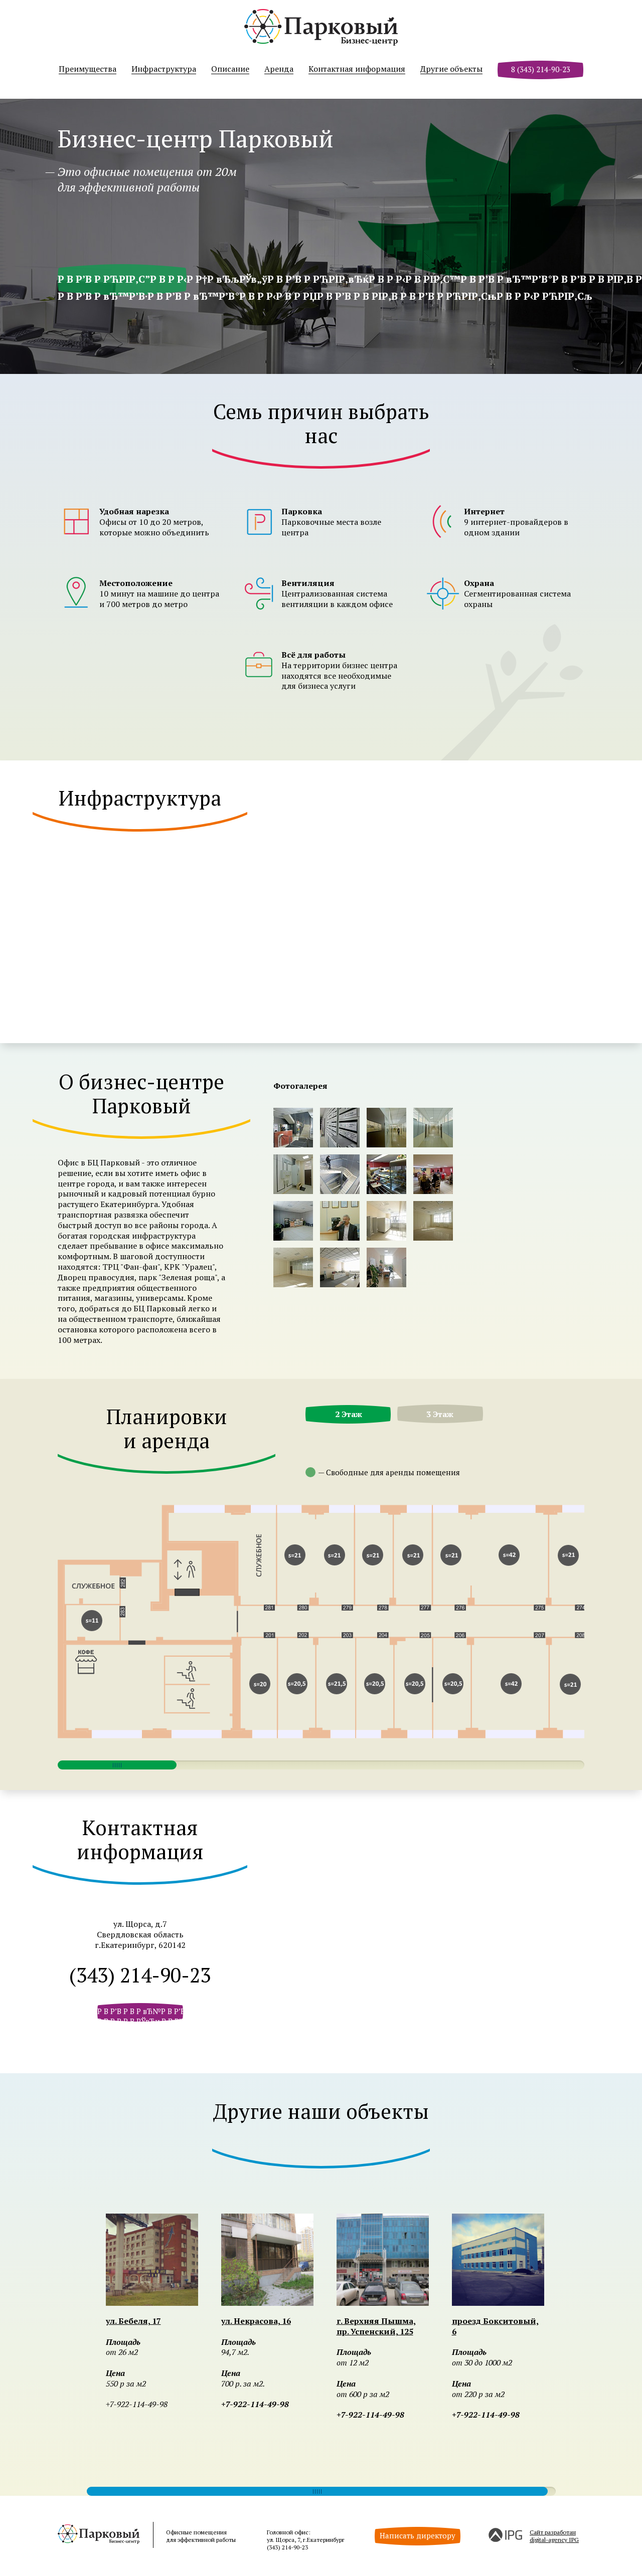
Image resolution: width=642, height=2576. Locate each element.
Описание (230, 69)
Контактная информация (357, 69)
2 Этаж (349, 1414)
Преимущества (88, 69)
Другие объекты (451, 69)
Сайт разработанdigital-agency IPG (554, 2536)
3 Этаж (440, 1414)
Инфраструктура (164, 69)
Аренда (279, 69)
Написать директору (418, 2535)
